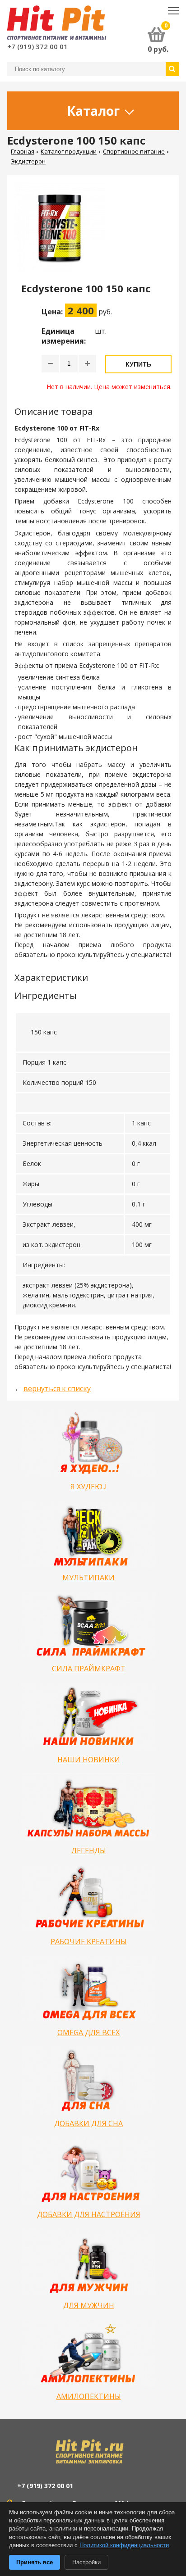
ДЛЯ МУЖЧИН (89, 2305)
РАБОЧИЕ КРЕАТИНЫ (89, 1941)
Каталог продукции (69, 151)
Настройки (86, 2562)
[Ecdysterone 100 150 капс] (63, 232)
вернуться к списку (57, 1388)
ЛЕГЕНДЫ (89, 1850)
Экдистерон (28, 161)
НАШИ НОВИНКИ (89, 1760)
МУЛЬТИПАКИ (88, 1578)
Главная (23, 151)
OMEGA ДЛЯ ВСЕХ (88, 2032)
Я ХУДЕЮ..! (88, 1487)
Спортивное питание (134, 151)
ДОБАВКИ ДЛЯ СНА (88, 2123)
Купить (138, 364)
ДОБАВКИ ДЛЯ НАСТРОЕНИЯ (89, 2214)
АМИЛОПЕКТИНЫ (89, 2396)
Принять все (35, 2562)
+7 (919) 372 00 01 (37, 46)
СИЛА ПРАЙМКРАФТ (89, 1669)
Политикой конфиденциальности (124, 2545)
